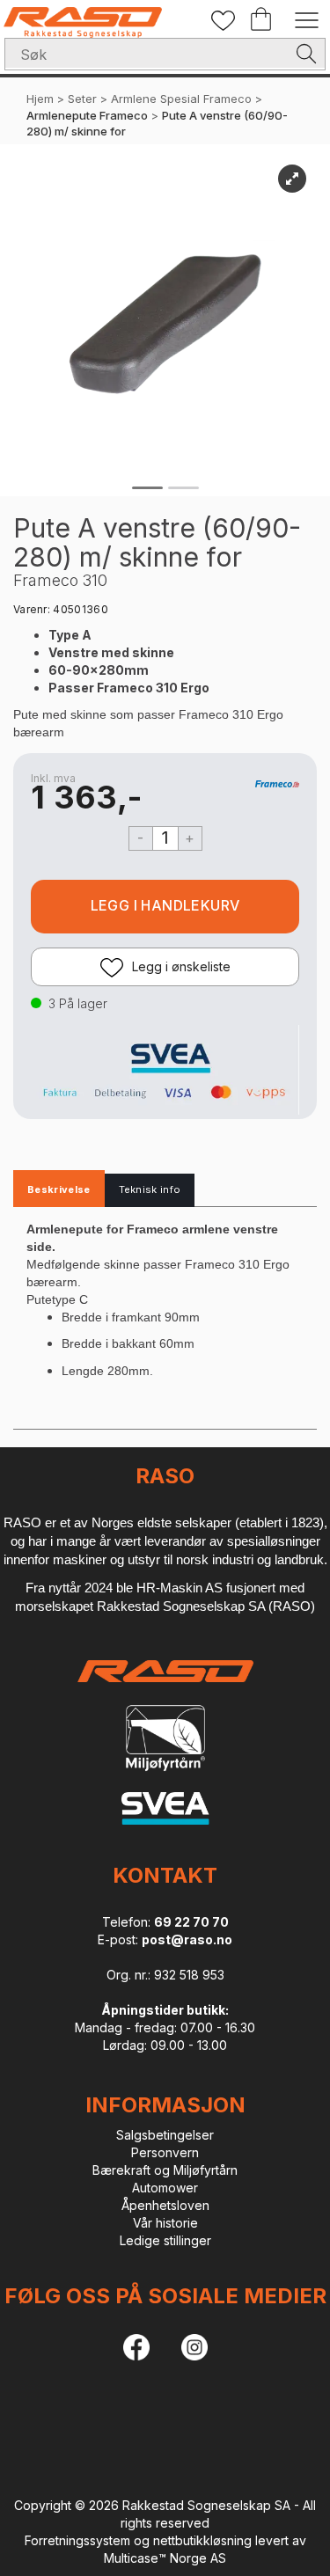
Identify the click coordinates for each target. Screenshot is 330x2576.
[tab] (59, 1190)
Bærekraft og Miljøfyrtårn (165, 2170)
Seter (82, 99)
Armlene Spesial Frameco (181, 99)
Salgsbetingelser (165, 2135)
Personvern (165, 2152)
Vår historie (165, 2223)
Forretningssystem (77, 2540)
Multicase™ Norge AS (165, 2558)
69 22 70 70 (191, 1922)
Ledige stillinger (165, 2240)
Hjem (40, 99)
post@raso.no (187, 1939)
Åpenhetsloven (165, 2205)
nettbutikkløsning (202, 2540)
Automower (165, 2188)
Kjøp (165, 907)
